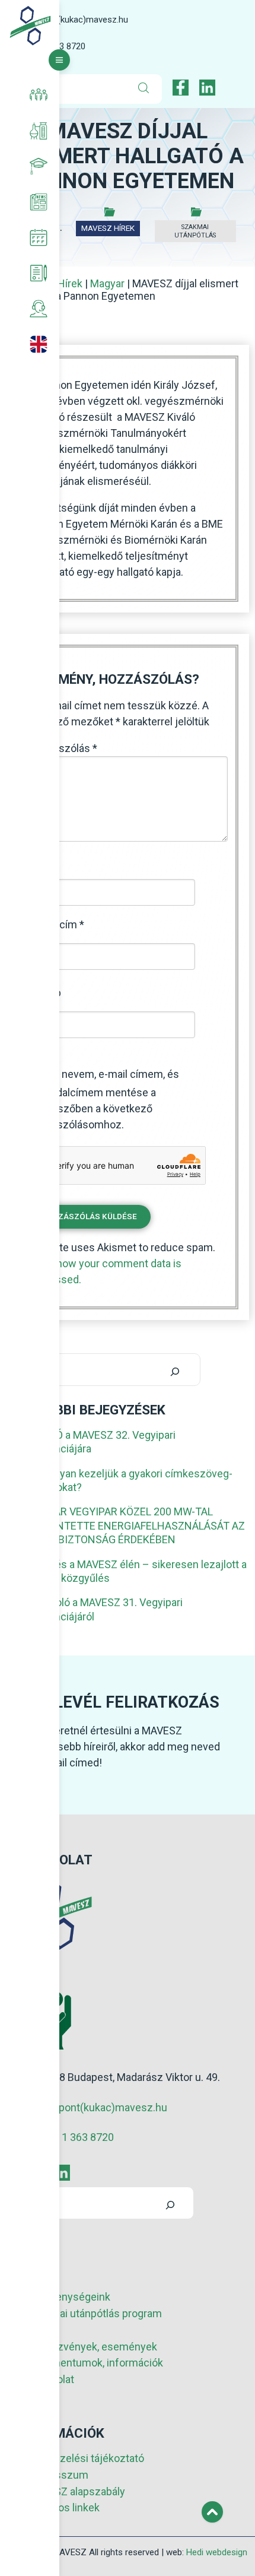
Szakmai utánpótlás (195, 231)
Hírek (70, 283)
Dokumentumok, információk (95, 2363)
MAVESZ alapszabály (76, 2491)
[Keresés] (175, 1370)
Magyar (107, 283)
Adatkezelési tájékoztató (86, 2458)
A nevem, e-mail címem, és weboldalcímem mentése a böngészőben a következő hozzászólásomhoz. (104, 1099)
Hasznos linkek (63, 2507)
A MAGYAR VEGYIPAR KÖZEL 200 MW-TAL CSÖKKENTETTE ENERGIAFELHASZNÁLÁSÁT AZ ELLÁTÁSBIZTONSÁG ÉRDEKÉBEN (131, 1525)
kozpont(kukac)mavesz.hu (77, 20)
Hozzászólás (63, 748)
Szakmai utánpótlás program (95, 2313)
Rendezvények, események (92, 2347)
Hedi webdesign (217, 2552)
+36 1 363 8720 (78, 2137)
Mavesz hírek (108, 228)
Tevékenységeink (69, 2297)
